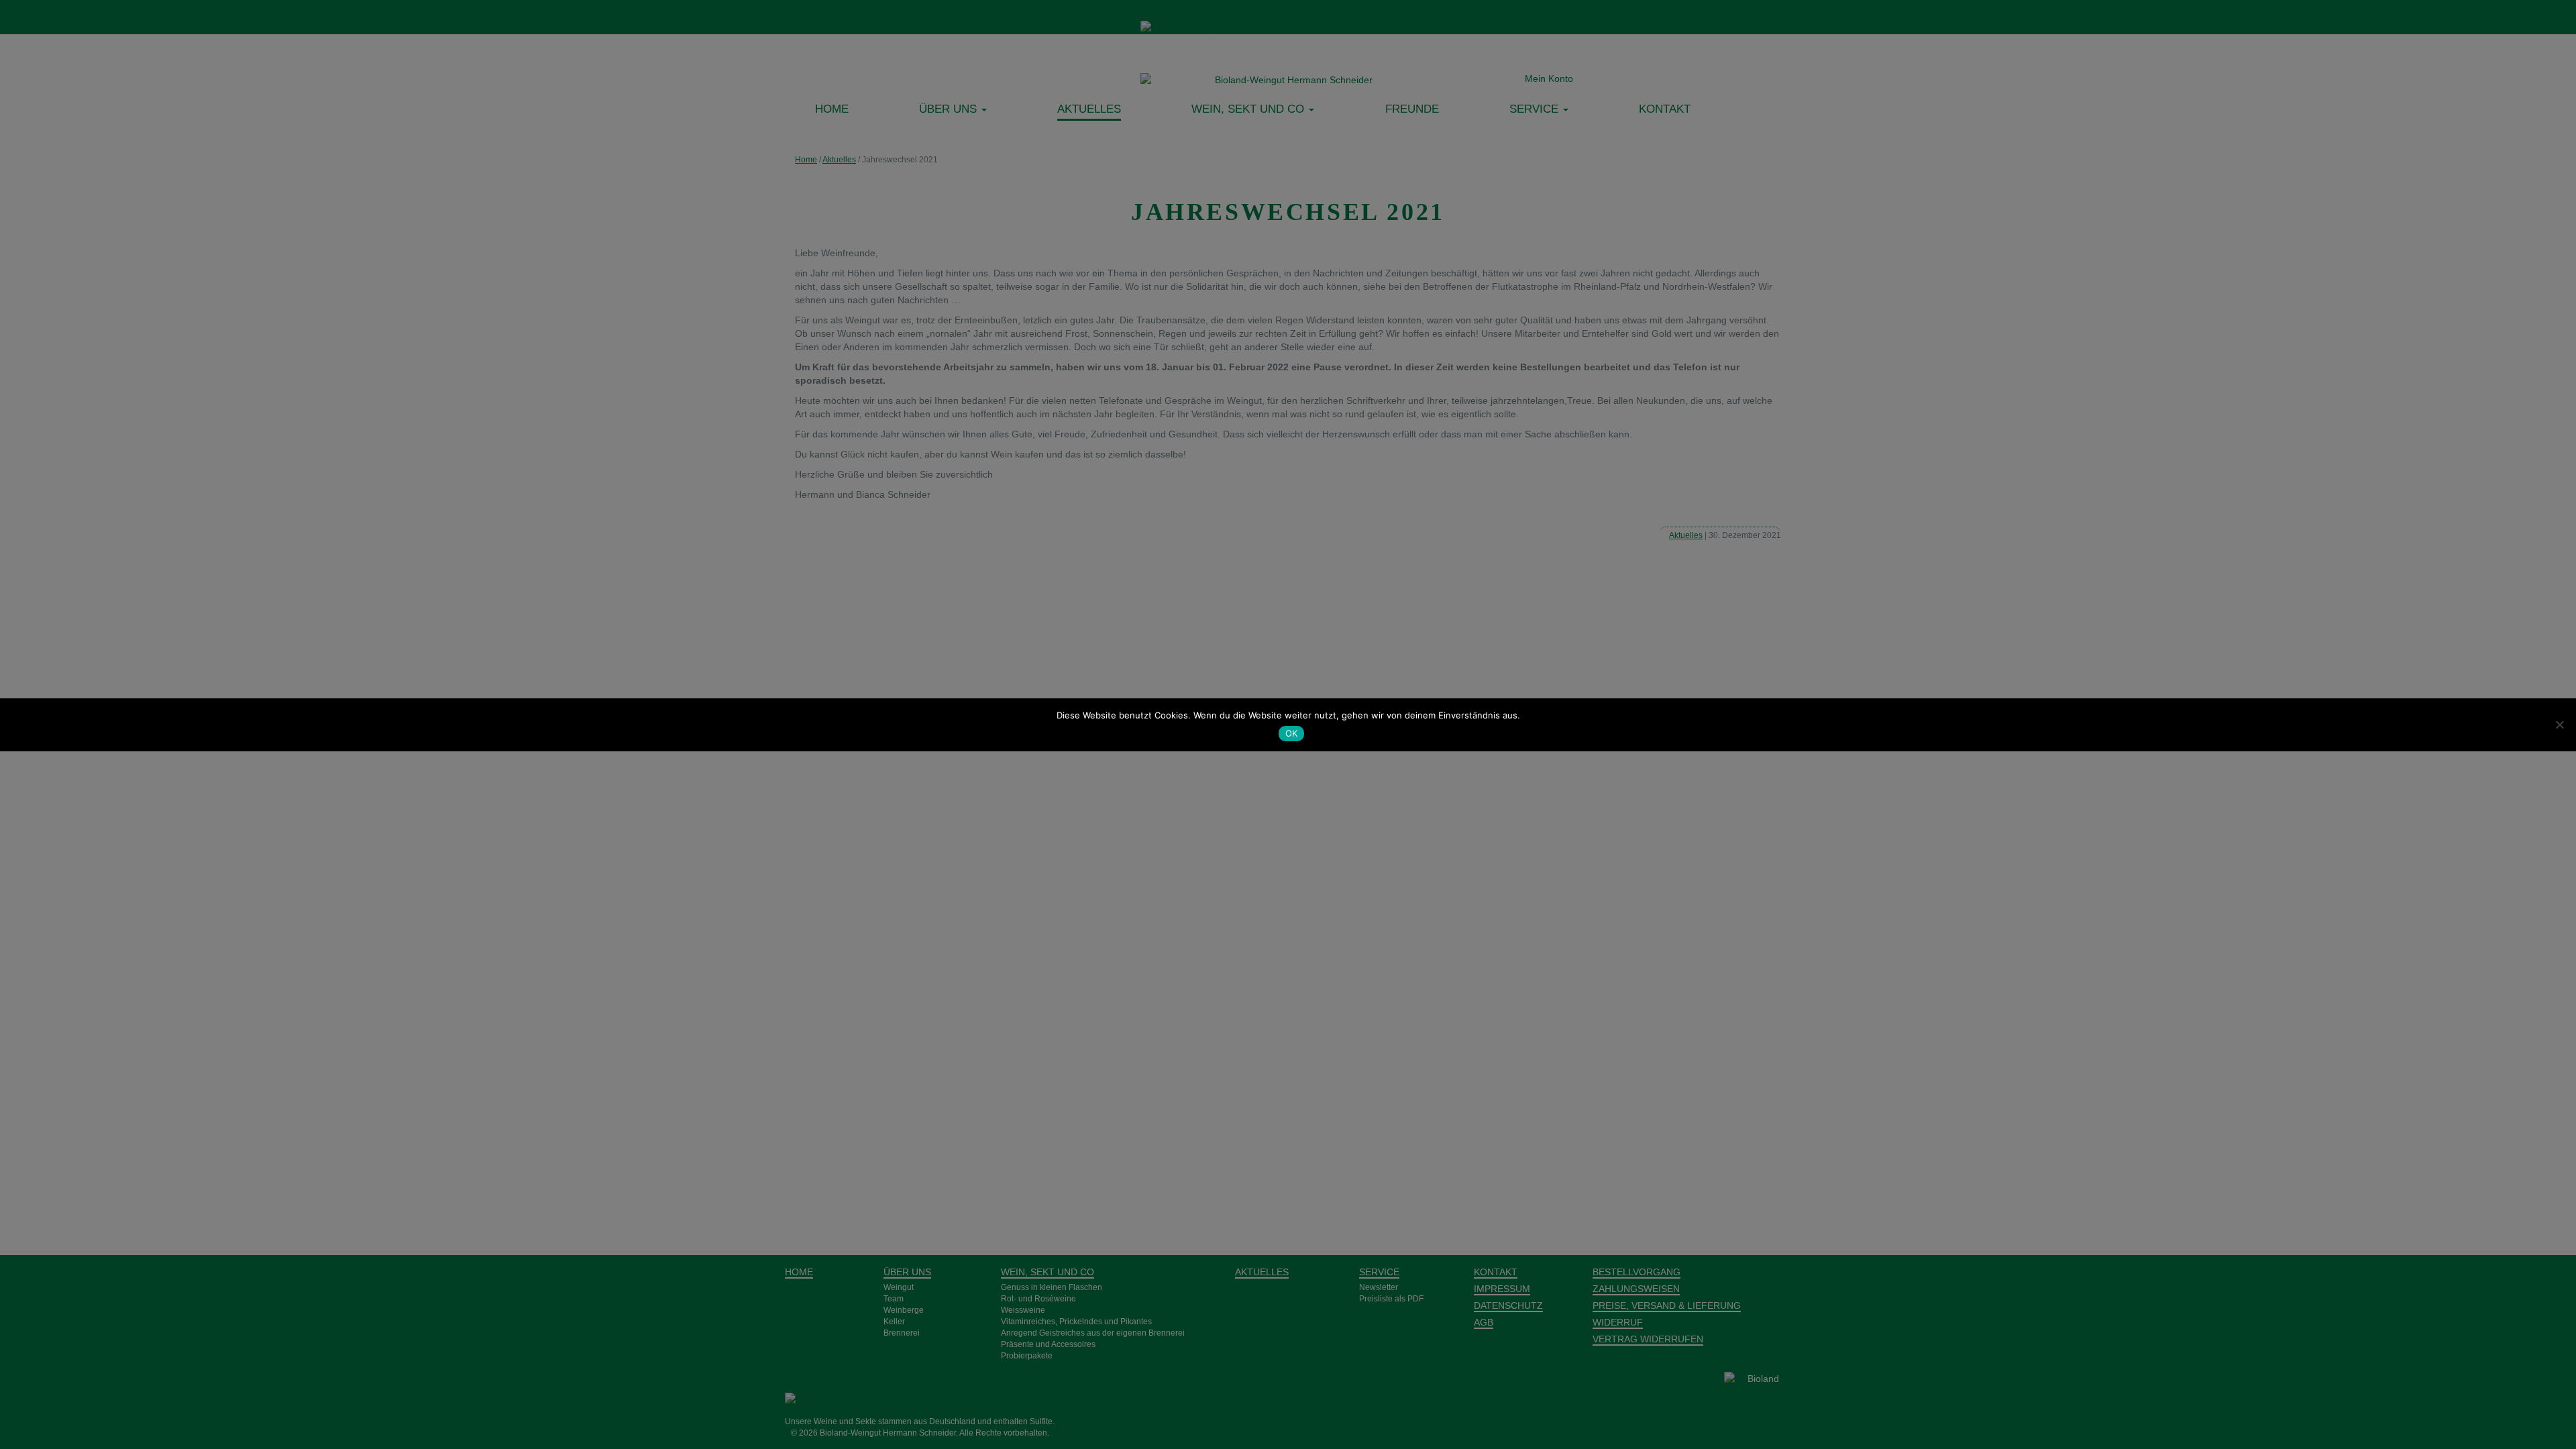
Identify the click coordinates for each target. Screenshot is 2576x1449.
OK (1292, 733)
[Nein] (2559, 724)
